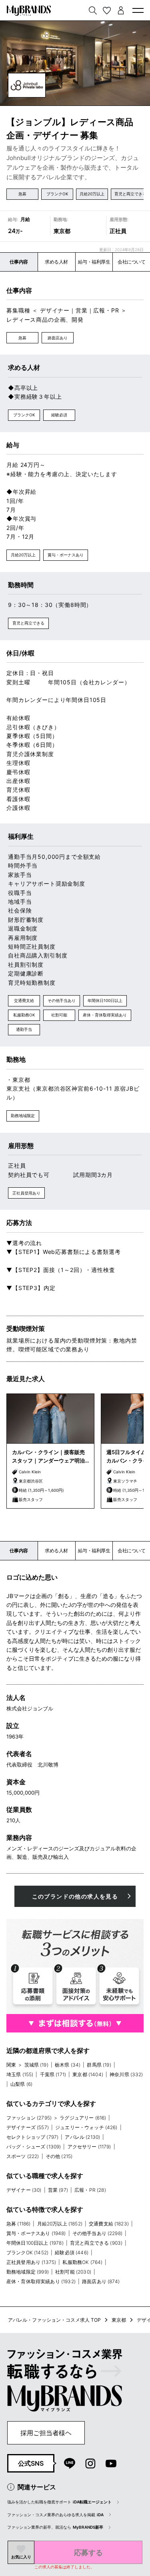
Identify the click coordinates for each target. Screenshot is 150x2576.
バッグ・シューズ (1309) (34, 2147)
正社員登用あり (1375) (31, 2262)
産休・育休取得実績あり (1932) (41, 2281)
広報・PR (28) (90, 2190)
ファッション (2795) (29, 2118)
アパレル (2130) (82, 2137)
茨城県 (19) (36, 2065)
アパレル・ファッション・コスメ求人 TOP (54, 2320)
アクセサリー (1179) (89, 2147)
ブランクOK (57, 194)
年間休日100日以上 (105, 1000)
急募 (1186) (18, 2224)
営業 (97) (58, 2190)
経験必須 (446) (72, 2252)
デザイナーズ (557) (28, 2127)
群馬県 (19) (99, 2065)
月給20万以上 (92, 194)
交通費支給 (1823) (109, 2224)
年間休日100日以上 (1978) (35, 2243)
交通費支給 (24, 1000)
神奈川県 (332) (126, 2074)
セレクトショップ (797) (32, 2137)
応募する (88, 2553)
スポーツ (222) (23, 2156)
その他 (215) (59, 2156)
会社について (131, 262)
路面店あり (58, 338)
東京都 (119, 2320)
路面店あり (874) (101, 2281)
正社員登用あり (26, 1193)
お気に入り (21, 2557)
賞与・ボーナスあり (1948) (36, 2233)
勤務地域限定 (23, 1116)
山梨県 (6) (21, 2084)
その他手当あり (62, 1000)
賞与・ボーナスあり (66, 555)
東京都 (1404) (88, 2074)
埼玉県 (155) (20, 2074)
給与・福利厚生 (94, 262)
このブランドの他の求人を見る (75, 1896)
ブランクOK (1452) (27, 2252)
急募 (22, 194)
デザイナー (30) (24, 2190)
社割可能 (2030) (73, 2272)
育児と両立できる (130, 194)
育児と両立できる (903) (96, 2243)
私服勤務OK (24, 1015)
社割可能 (59, 1015)
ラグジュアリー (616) (83, 2118)
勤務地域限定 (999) (28, 2272)
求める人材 (56, 262)
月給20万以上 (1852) (60, 2224)
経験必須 (59, 415)
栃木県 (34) (68, 2065)
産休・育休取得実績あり (105, 1015)
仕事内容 (19, 262)
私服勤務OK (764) (82, 2262)
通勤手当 (24, 1029)
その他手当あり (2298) (97, 2233)
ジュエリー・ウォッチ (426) (86, 2127)
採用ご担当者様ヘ (46, 2433)
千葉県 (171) (53, 2074)
